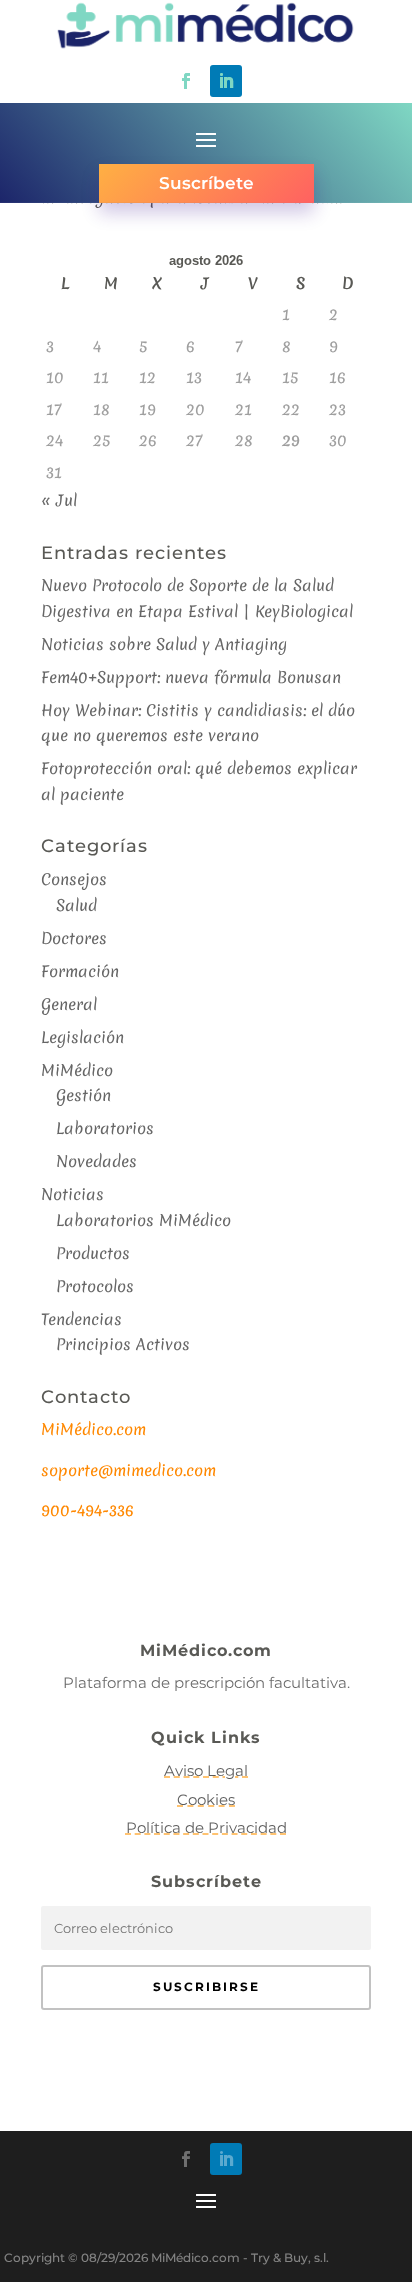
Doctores (74, 938)
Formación (80, 971)
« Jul (59, 500)
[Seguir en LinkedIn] (226, 81)
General (69, 1004)
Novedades (96, 1161)
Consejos (74, 879)
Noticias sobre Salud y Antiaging (164, 644)
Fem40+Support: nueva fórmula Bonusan (191, 677)
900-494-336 (87, 1510)
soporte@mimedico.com (128, 1470)
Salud (76, 905)
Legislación (82, 1037)
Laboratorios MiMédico (143, 1220)
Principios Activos (123, 1344)
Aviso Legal (206, 1770)
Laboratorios (105, 1128)
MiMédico (77, 1070)
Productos (93, 1253)
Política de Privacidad (206, 1827)
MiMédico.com (93, 1429)
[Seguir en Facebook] (186, 81)
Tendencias (81, 1319)
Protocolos (95, 1286)
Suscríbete (206, 183)
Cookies (206, 1799)
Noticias (72, 1194)
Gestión (83, 1095)
